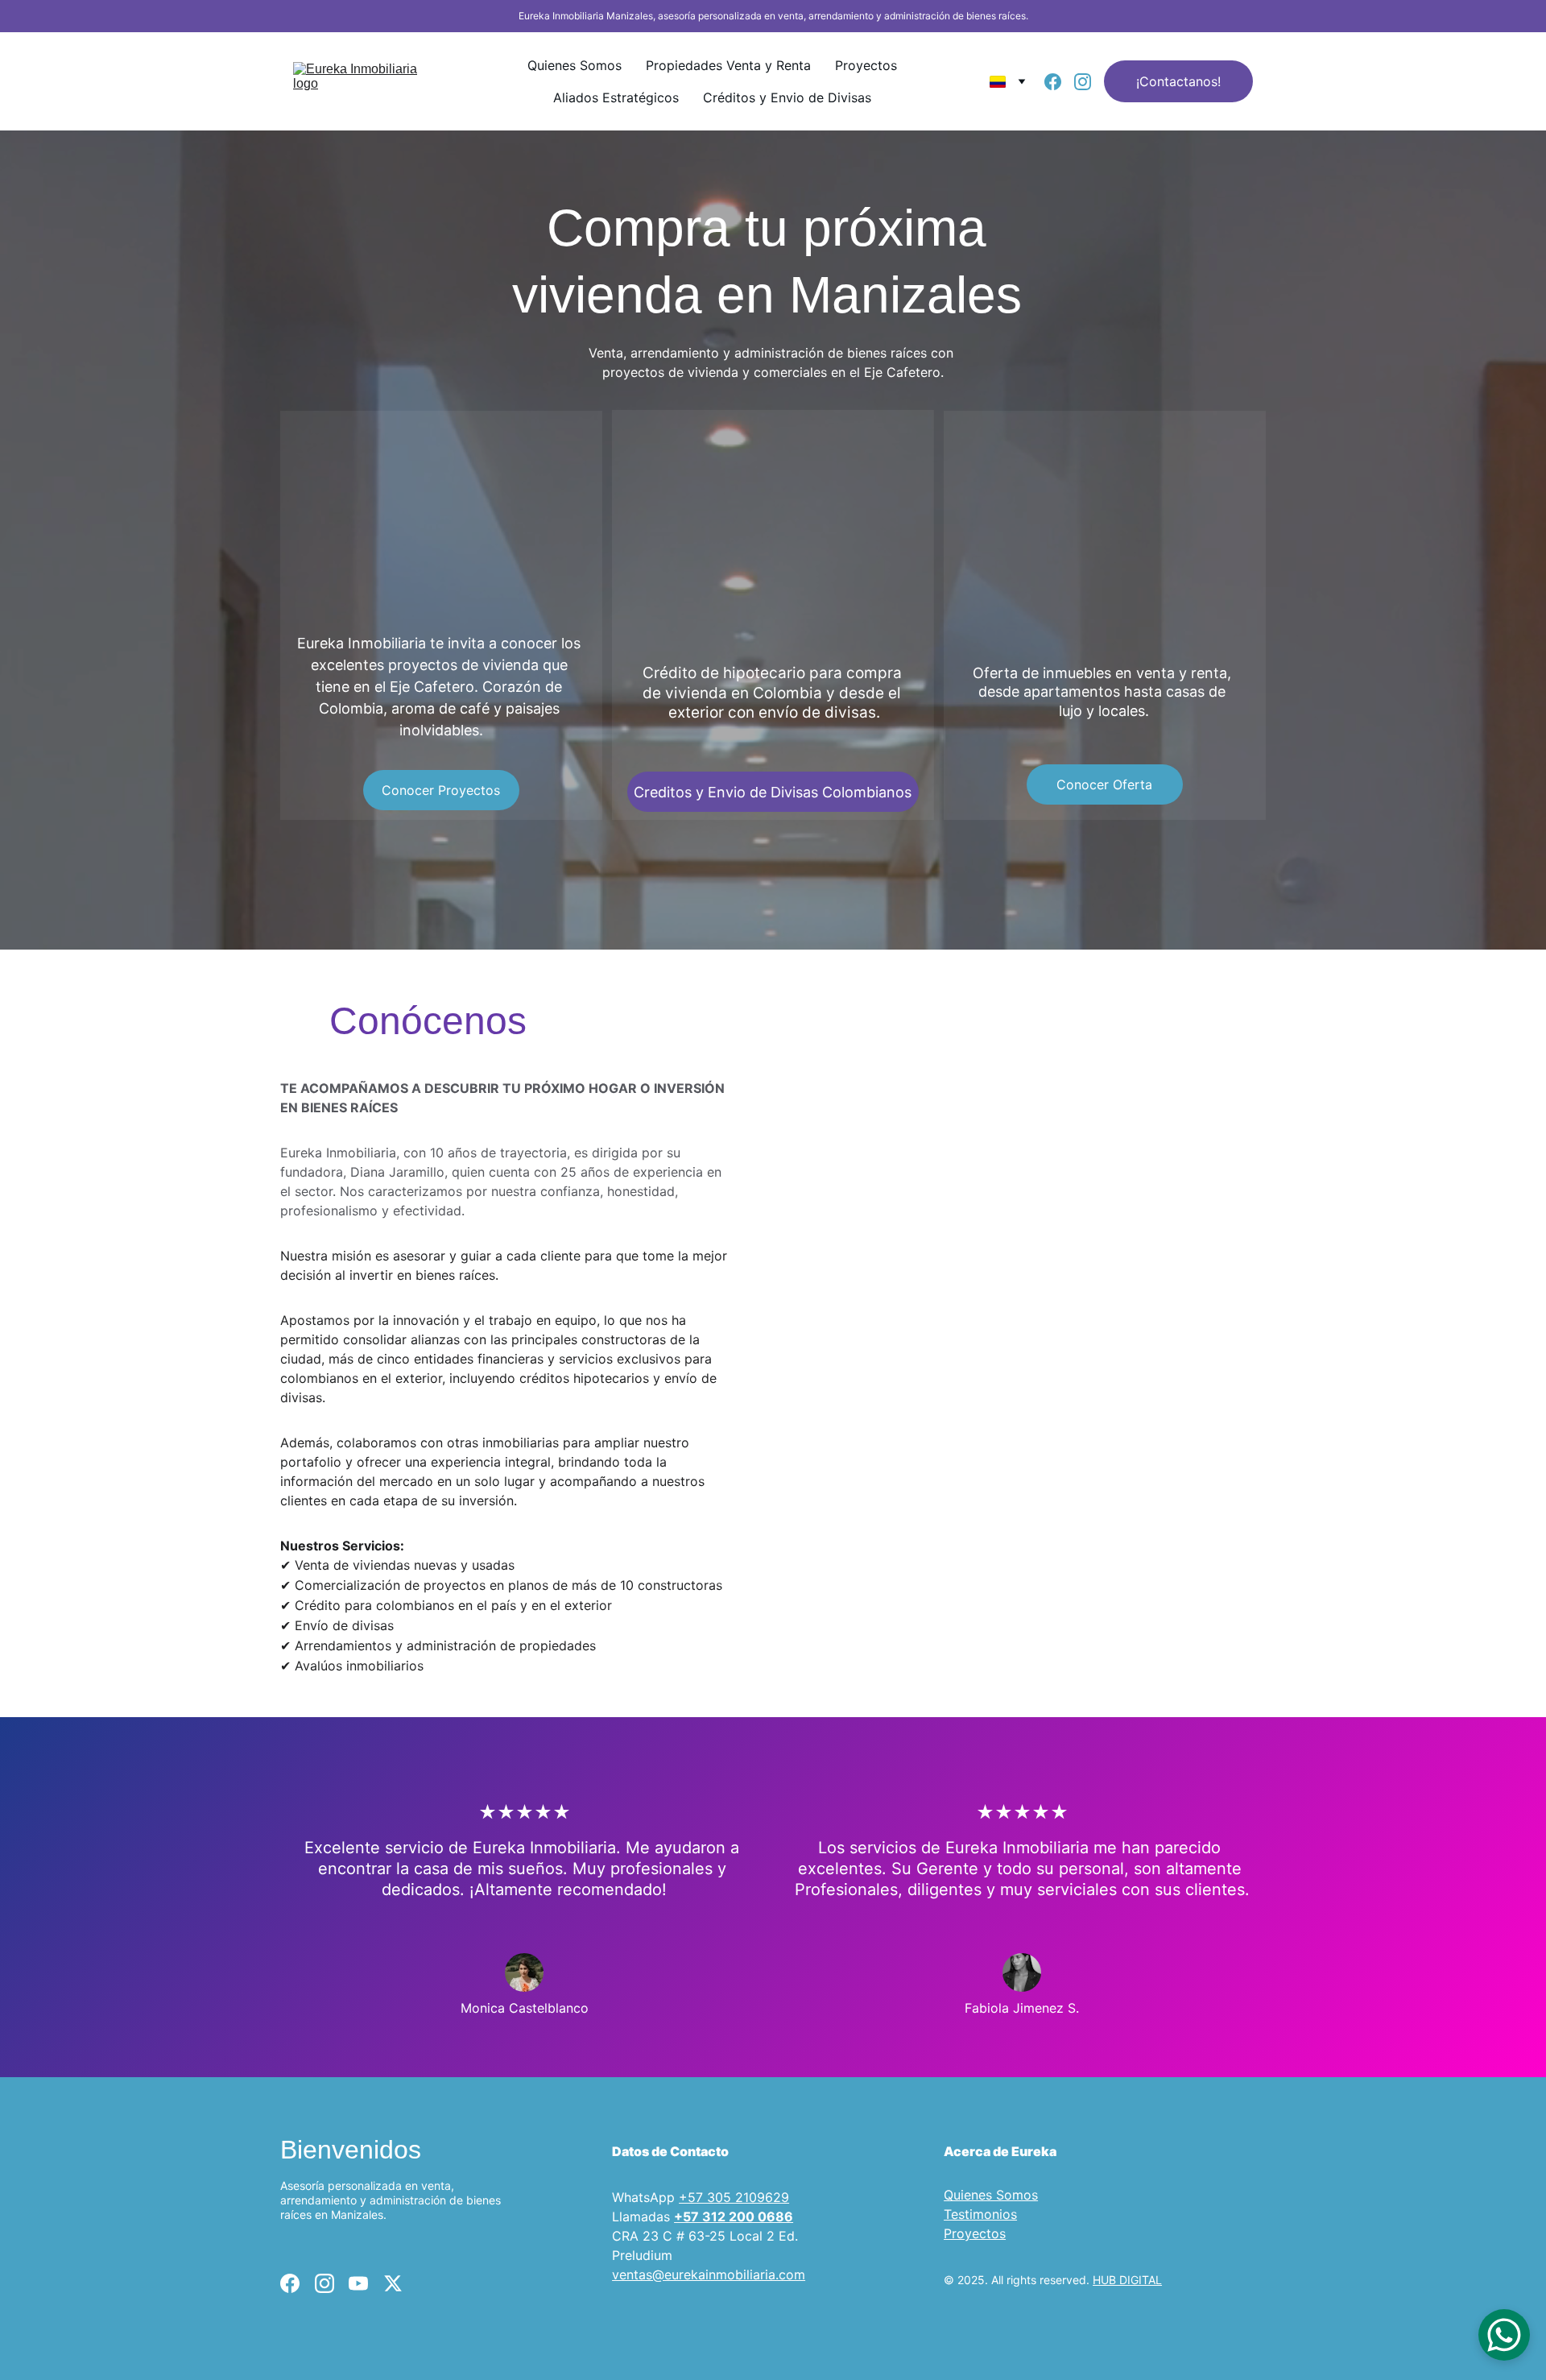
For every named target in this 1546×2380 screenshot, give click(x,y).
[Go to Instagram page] (1083, 82)
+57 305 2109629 (734, 2197)
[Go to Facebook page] (1059, 82)
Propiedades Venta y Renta (728, 65)
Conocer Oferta (1104, 784)
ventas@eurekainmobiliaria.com (709, 2274)
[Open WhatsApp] (1504, 2335)
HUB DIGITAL (1127, 2280)
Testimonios (980, 2214)
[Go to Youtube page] (358, 2283)
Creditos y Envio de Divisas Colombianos (773, 792)
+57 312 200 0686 (734, 2217)
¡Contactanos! (1178, 81)
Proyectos (866, 65)
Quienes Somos (575, 65)
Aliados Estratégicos (616, 97)
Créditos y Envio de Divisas (787, 97)
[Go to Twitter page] (393, 2283)
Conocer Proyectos (441, 790)
